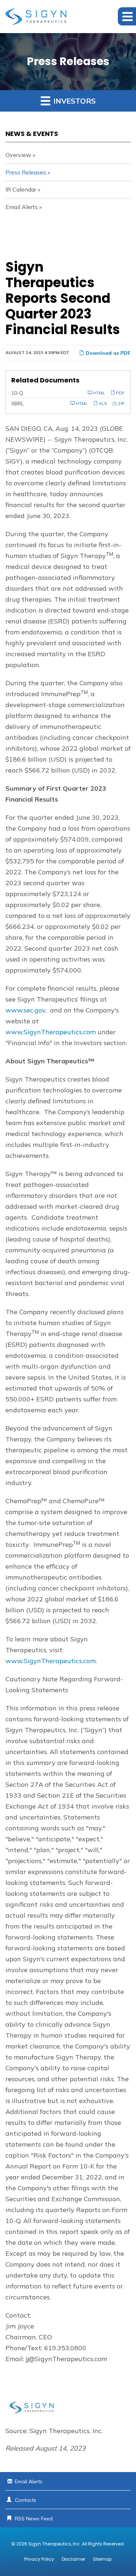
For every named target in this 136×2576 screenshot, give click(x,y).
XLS (102, 403)
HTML (99, 393)
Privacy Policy (39, 2559)
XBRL (17, 404)
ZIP (121, 403)
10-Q (17, 393)
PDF (120, 393)
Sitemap (102, 2559)
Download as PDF (107, 353)
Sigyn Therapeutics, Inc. (55, 2544)
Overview (18, 155)
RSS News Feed (34, 2519)
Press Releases (26, 172)
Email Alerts (22, 207)
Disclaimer (73, 2559)
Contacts (26, 2500)
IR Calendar (21, 189)
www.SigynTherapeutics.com (51, 1032)
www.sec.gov (25, 1010)
